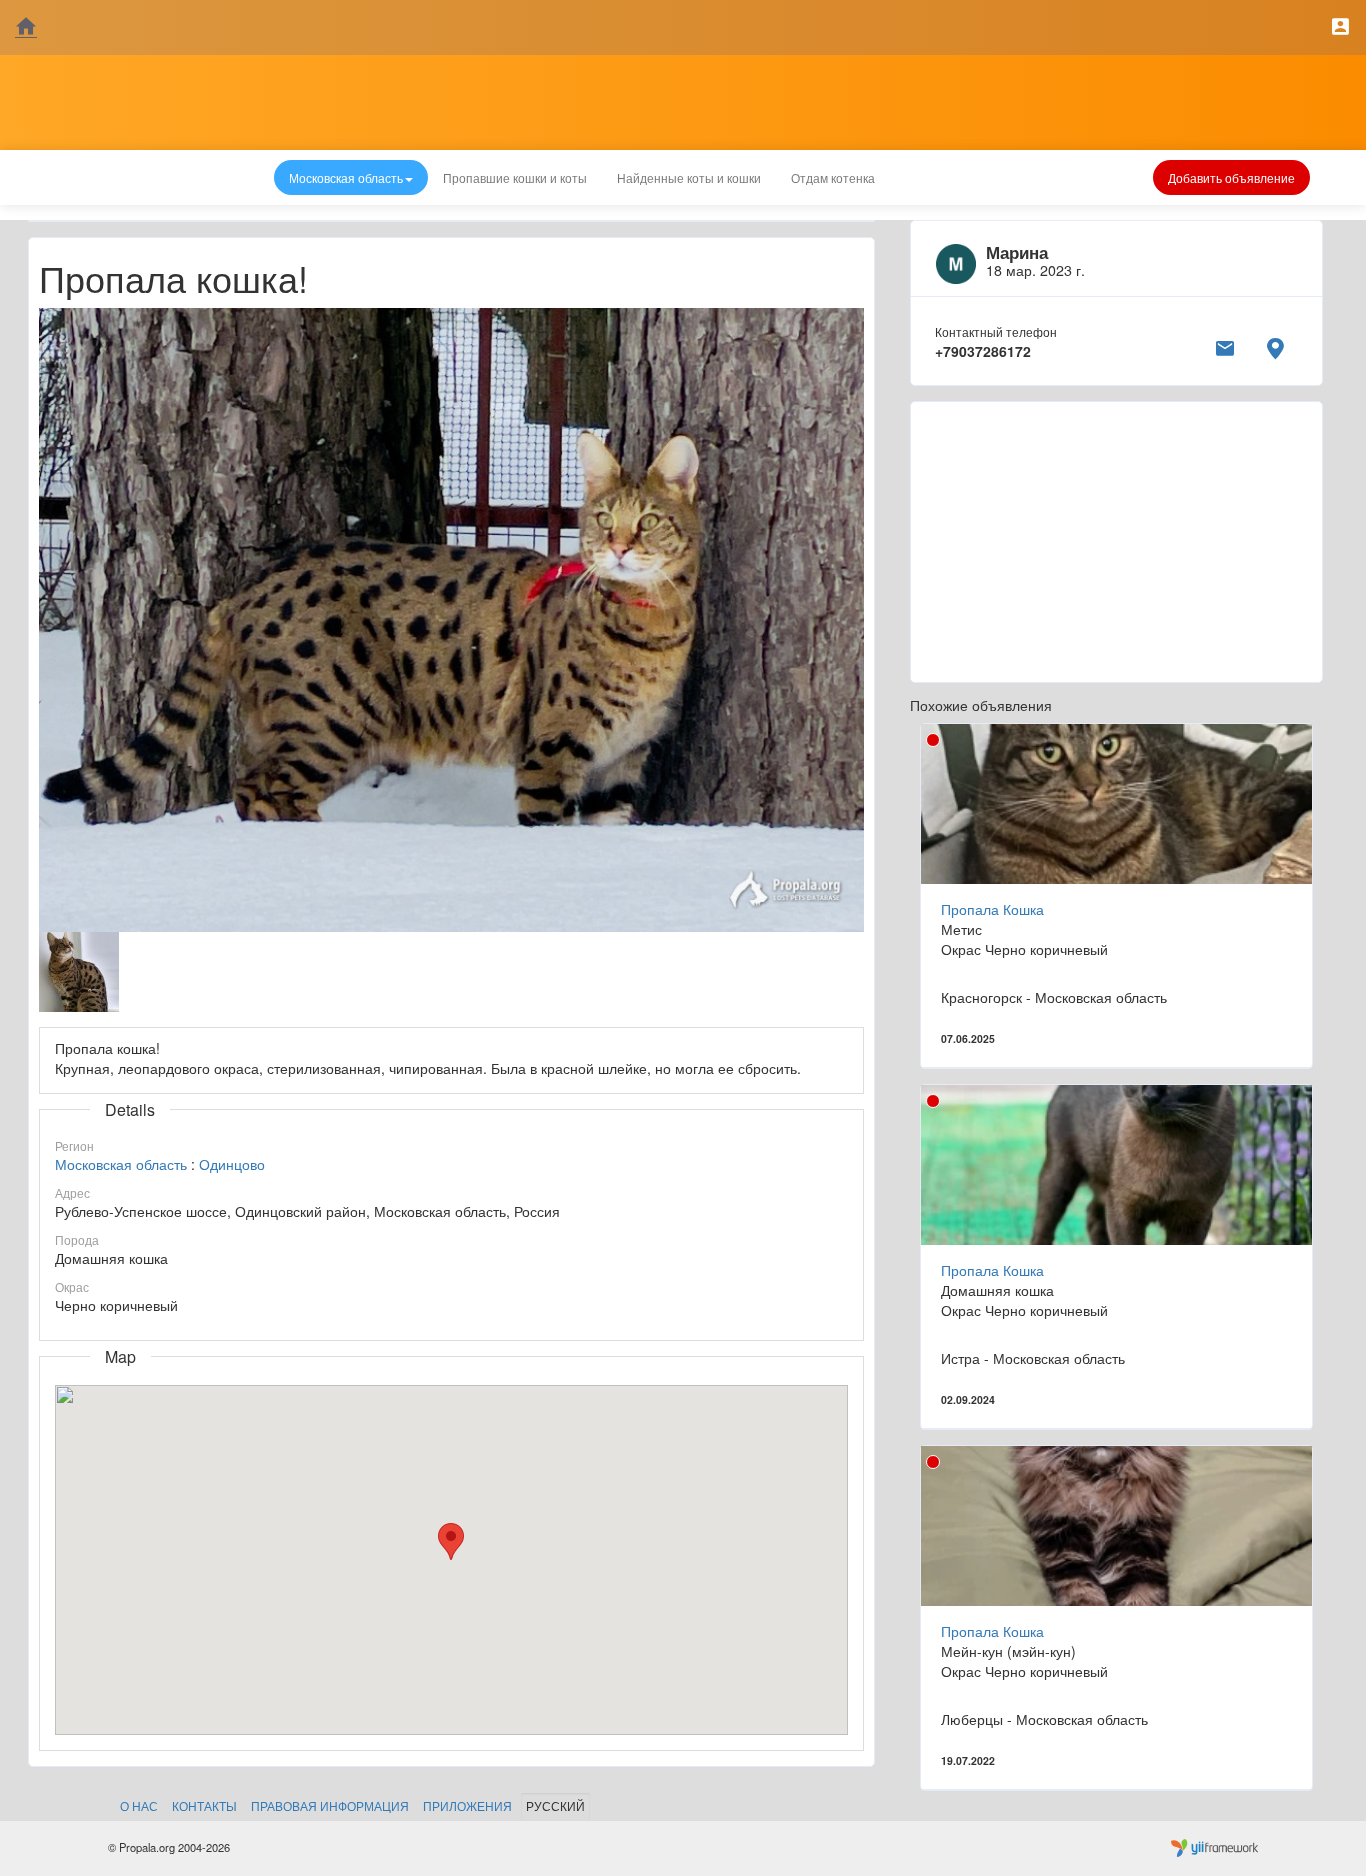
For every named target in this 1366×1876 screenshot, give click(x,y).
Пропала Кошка (992, 909)
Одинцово (232, 1164)
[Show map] (1275, 345)
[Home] (26, 27)
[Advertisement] (1116, 542)
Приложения (467, 1805)
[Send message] (1225, 345)
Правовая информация (330, 1805)
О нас (139, 1805)
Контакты (204, 1805)
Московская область (121, 1164)
